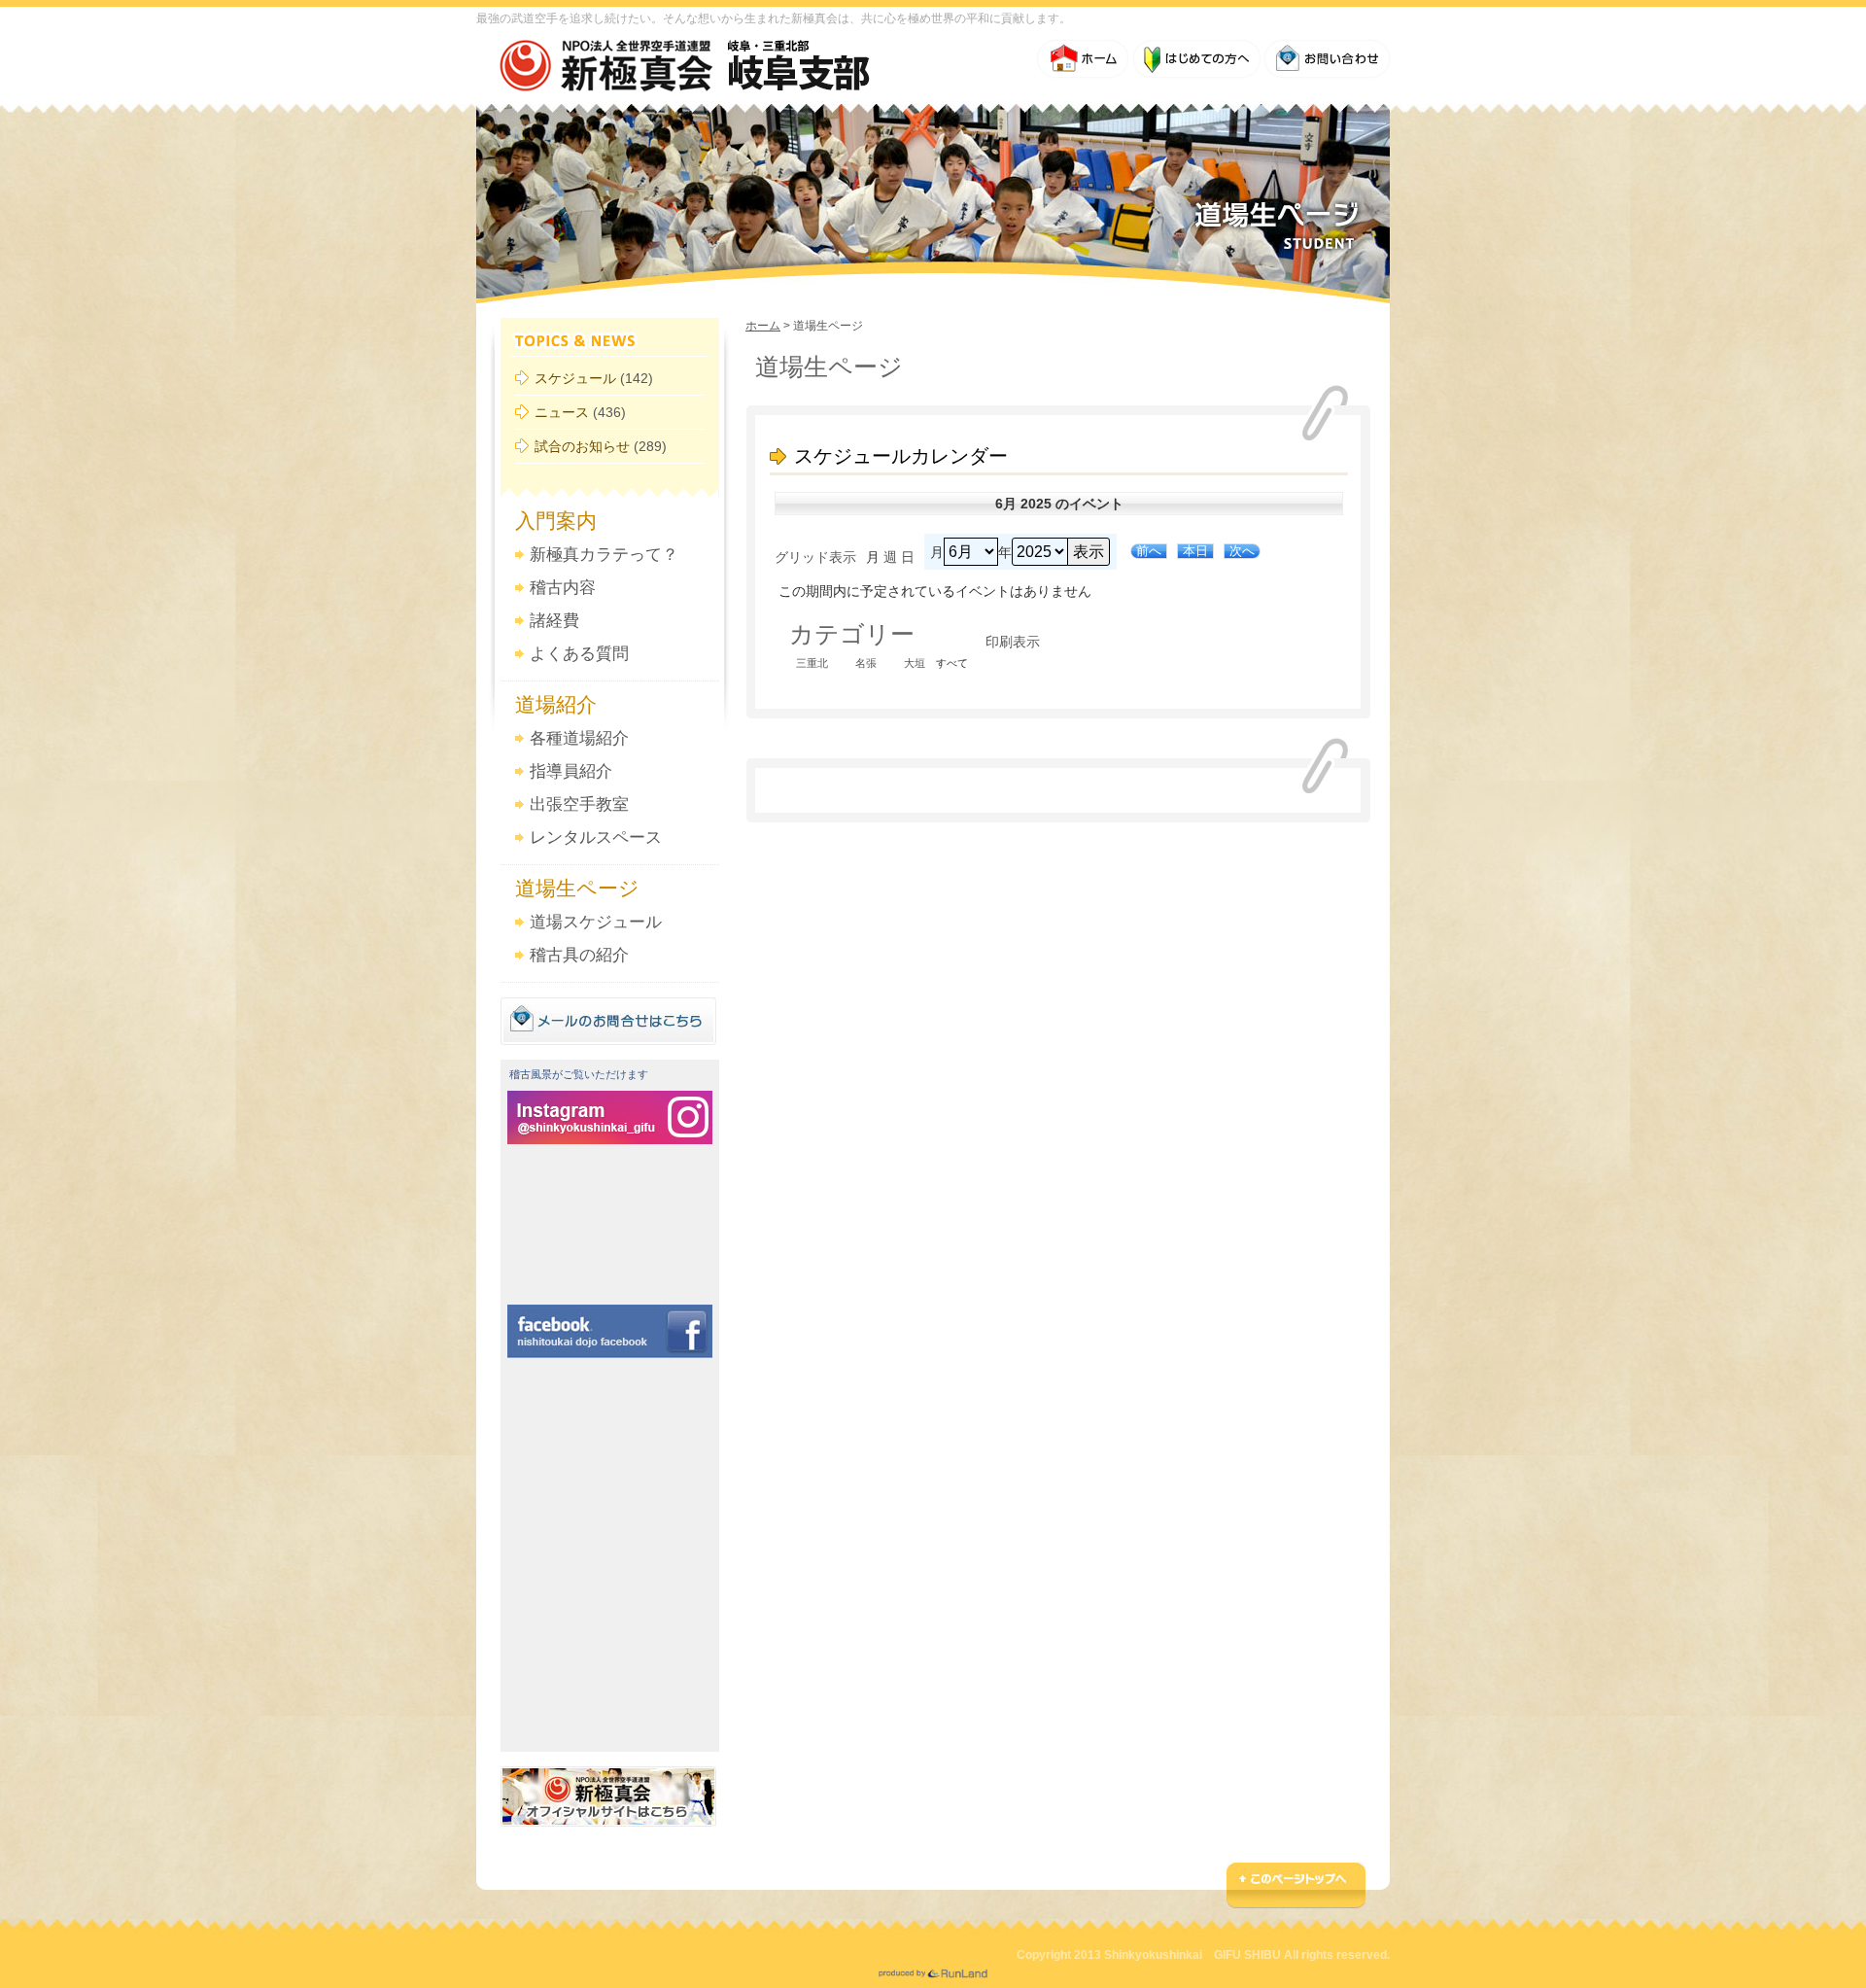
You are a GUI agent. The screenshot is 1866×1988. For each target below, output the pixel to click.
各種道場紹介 (579, 738)
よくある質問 (579, 654)
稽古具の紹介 (579, 955)
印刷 (1013, 642)
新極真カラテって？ (604, 555)
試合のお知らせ (582, 446)
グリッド (815, 557)
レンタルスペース (596, 837)
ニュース (562, 412)
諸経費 (554, 621)
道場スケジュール (596, 922)
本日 (1195, 551)
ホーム (763, 326)
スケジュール (575, 378)
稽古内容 (563, 588)
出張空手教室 (579, 804)
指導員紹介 (571, 771)
